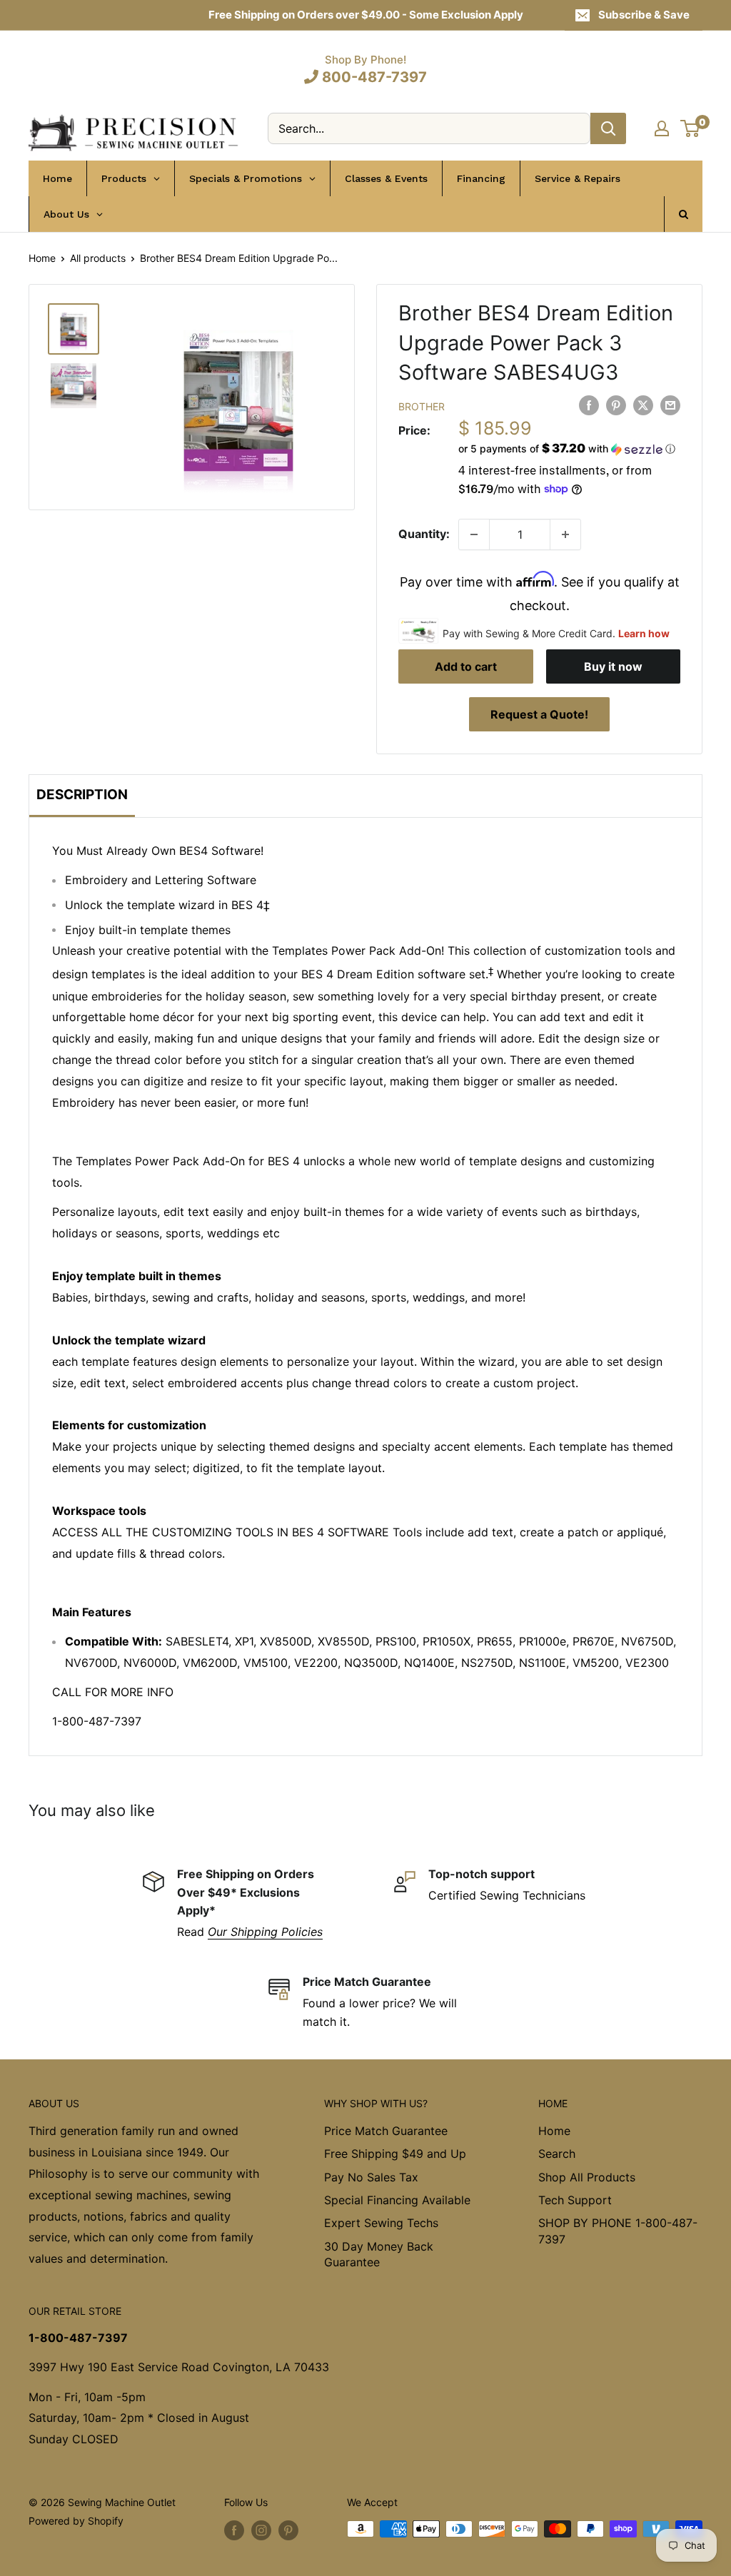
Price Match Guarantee (386, 2131)
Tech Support (575, 2200)
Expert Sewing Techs (381, 2223)
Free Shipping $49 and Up (395, 2154)
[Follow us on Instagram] (261, 2530)
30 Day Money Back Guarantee (379, 2254)
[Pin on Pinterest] (616, 405)
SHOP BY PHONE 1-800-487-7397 (618, 2231)
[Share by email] (670, 405)
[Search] (608, 128)
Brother (422, 406)
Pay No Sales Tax (371, 2177)
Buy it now (613, 666)
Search (557, 2154)
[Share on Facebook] (589, 405)
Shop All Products (587, 2177)
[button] (569, 449)
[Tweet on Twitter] (643, 405)
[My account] (662, 128)
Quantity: (424, 534)
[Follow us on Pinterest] (288, 2530)
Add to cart (466, 666)
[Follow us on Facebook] (234, 2530)
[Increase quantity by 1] (565, 534)
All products (98, 258)
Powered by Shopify (76, 2521)
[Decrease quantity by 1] (474, 534)
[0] (691, 128)
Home (42, 258)
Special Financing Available (397, 2200)
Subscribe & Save (644, 15)
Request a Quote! (539, 714)
